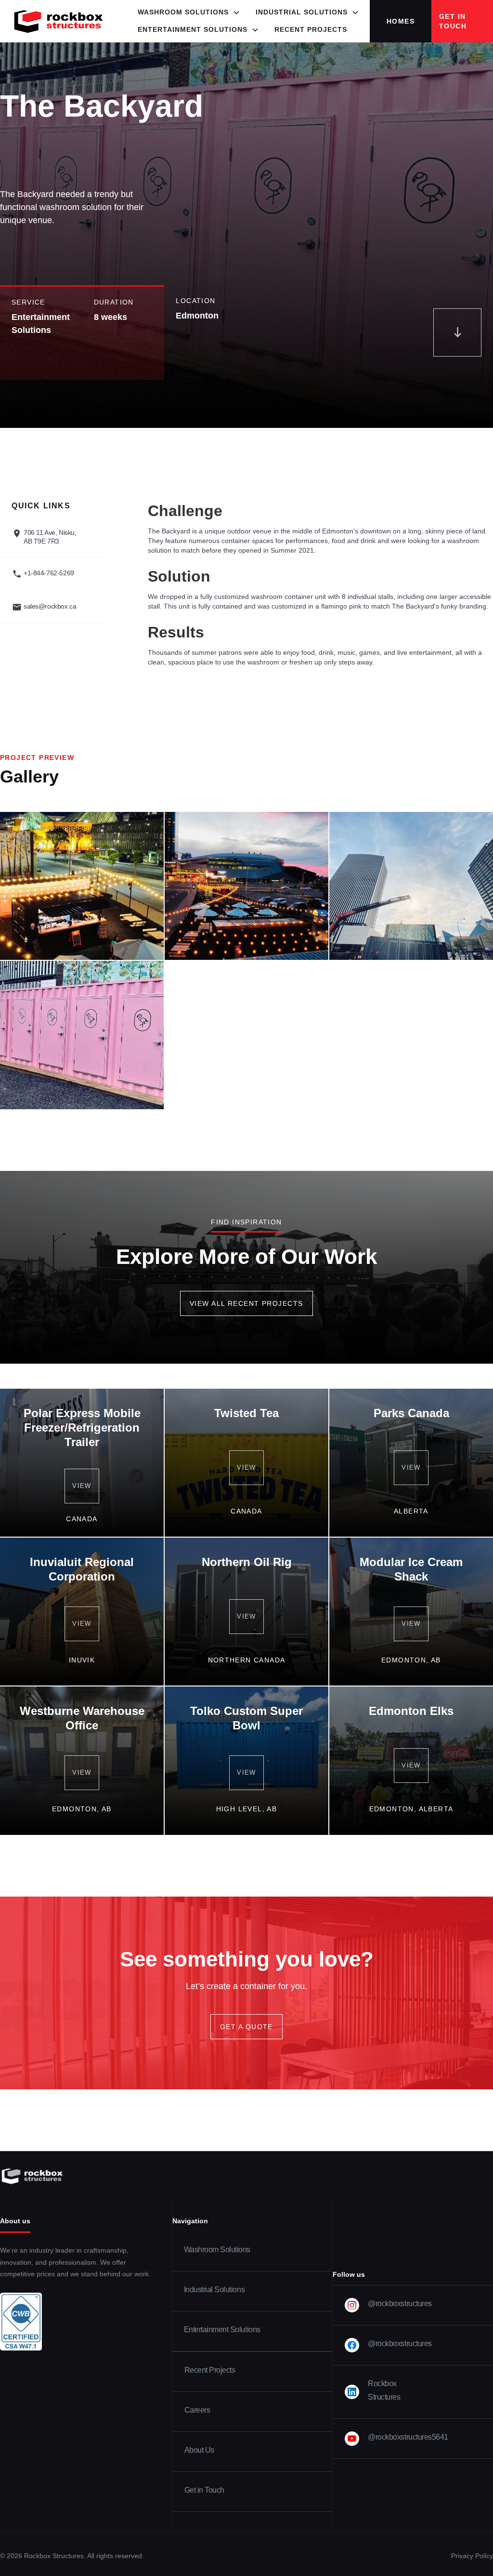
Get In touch (453, 21)
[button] (189, 13)
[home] (59, 21)
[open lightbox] (82, 886)
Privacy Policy (472, 2556)
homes (401, 21)
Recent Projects (311, 30)
